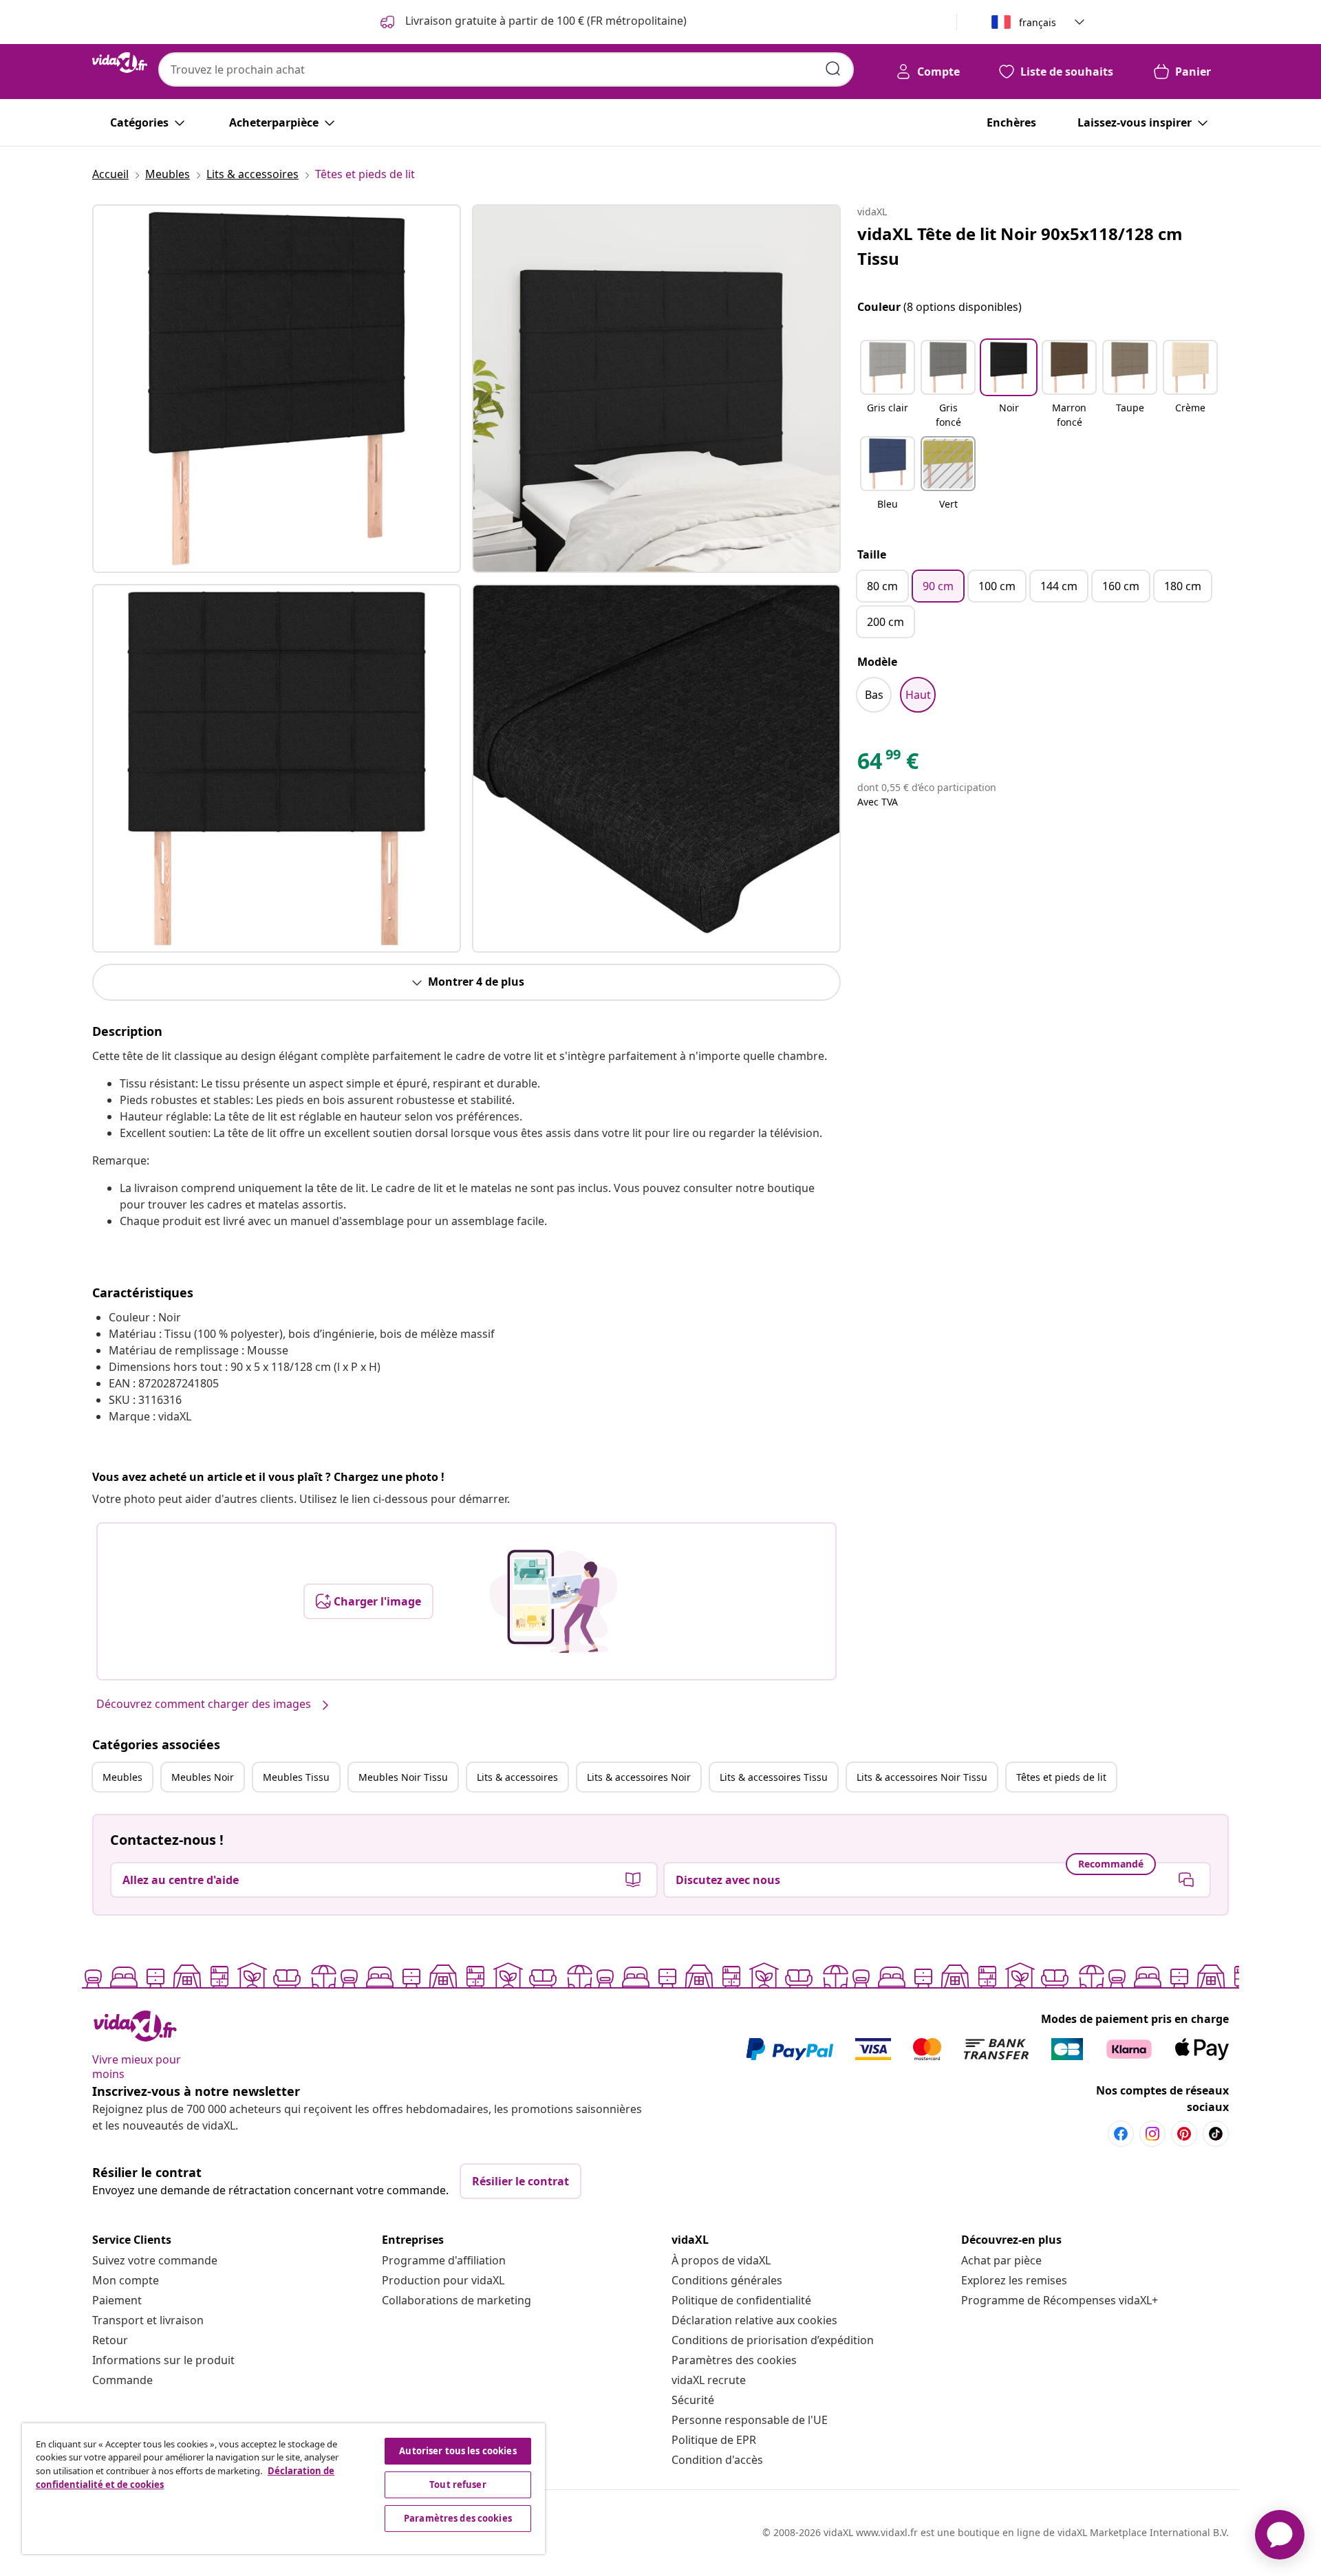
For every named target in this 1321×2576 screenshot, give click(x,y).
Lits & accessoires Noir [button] (639, 1777)
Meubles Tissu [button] (296, 1777)
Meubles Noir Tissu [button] (403, 1777)
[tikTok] (1216, 2134)
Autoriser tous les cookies (458, 2451)
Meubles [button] (122, 1777)
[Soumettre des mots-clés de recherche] (833, 69)
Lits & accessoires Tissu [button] (774, 1777)
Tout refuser (458, 2485)
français (1038, 22)
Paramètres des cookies (734, 2360)
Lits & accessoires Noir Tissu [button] (922, 1777)
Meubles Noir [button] (203, 1777)
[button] (888, 385)
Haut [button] (918, 695)
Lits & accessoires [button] (517, 1777)
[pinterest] (1184, 2134)
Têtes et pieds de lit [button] (1061, 1777)
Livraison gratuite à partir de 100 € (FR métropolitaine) (545, 21)
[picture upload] (554, 1601)
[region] (283, 2489)
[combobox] (506, 69)
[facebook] (1121, 2134)
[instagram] (1152, 2134)
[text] (888, 764)
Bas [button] (874, 695)
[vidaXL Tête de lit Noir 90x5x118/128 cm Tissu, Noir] (277, 389)
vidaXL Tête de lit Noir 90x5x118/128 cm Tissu (1020, 246)
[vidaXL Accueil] (120, 63)
